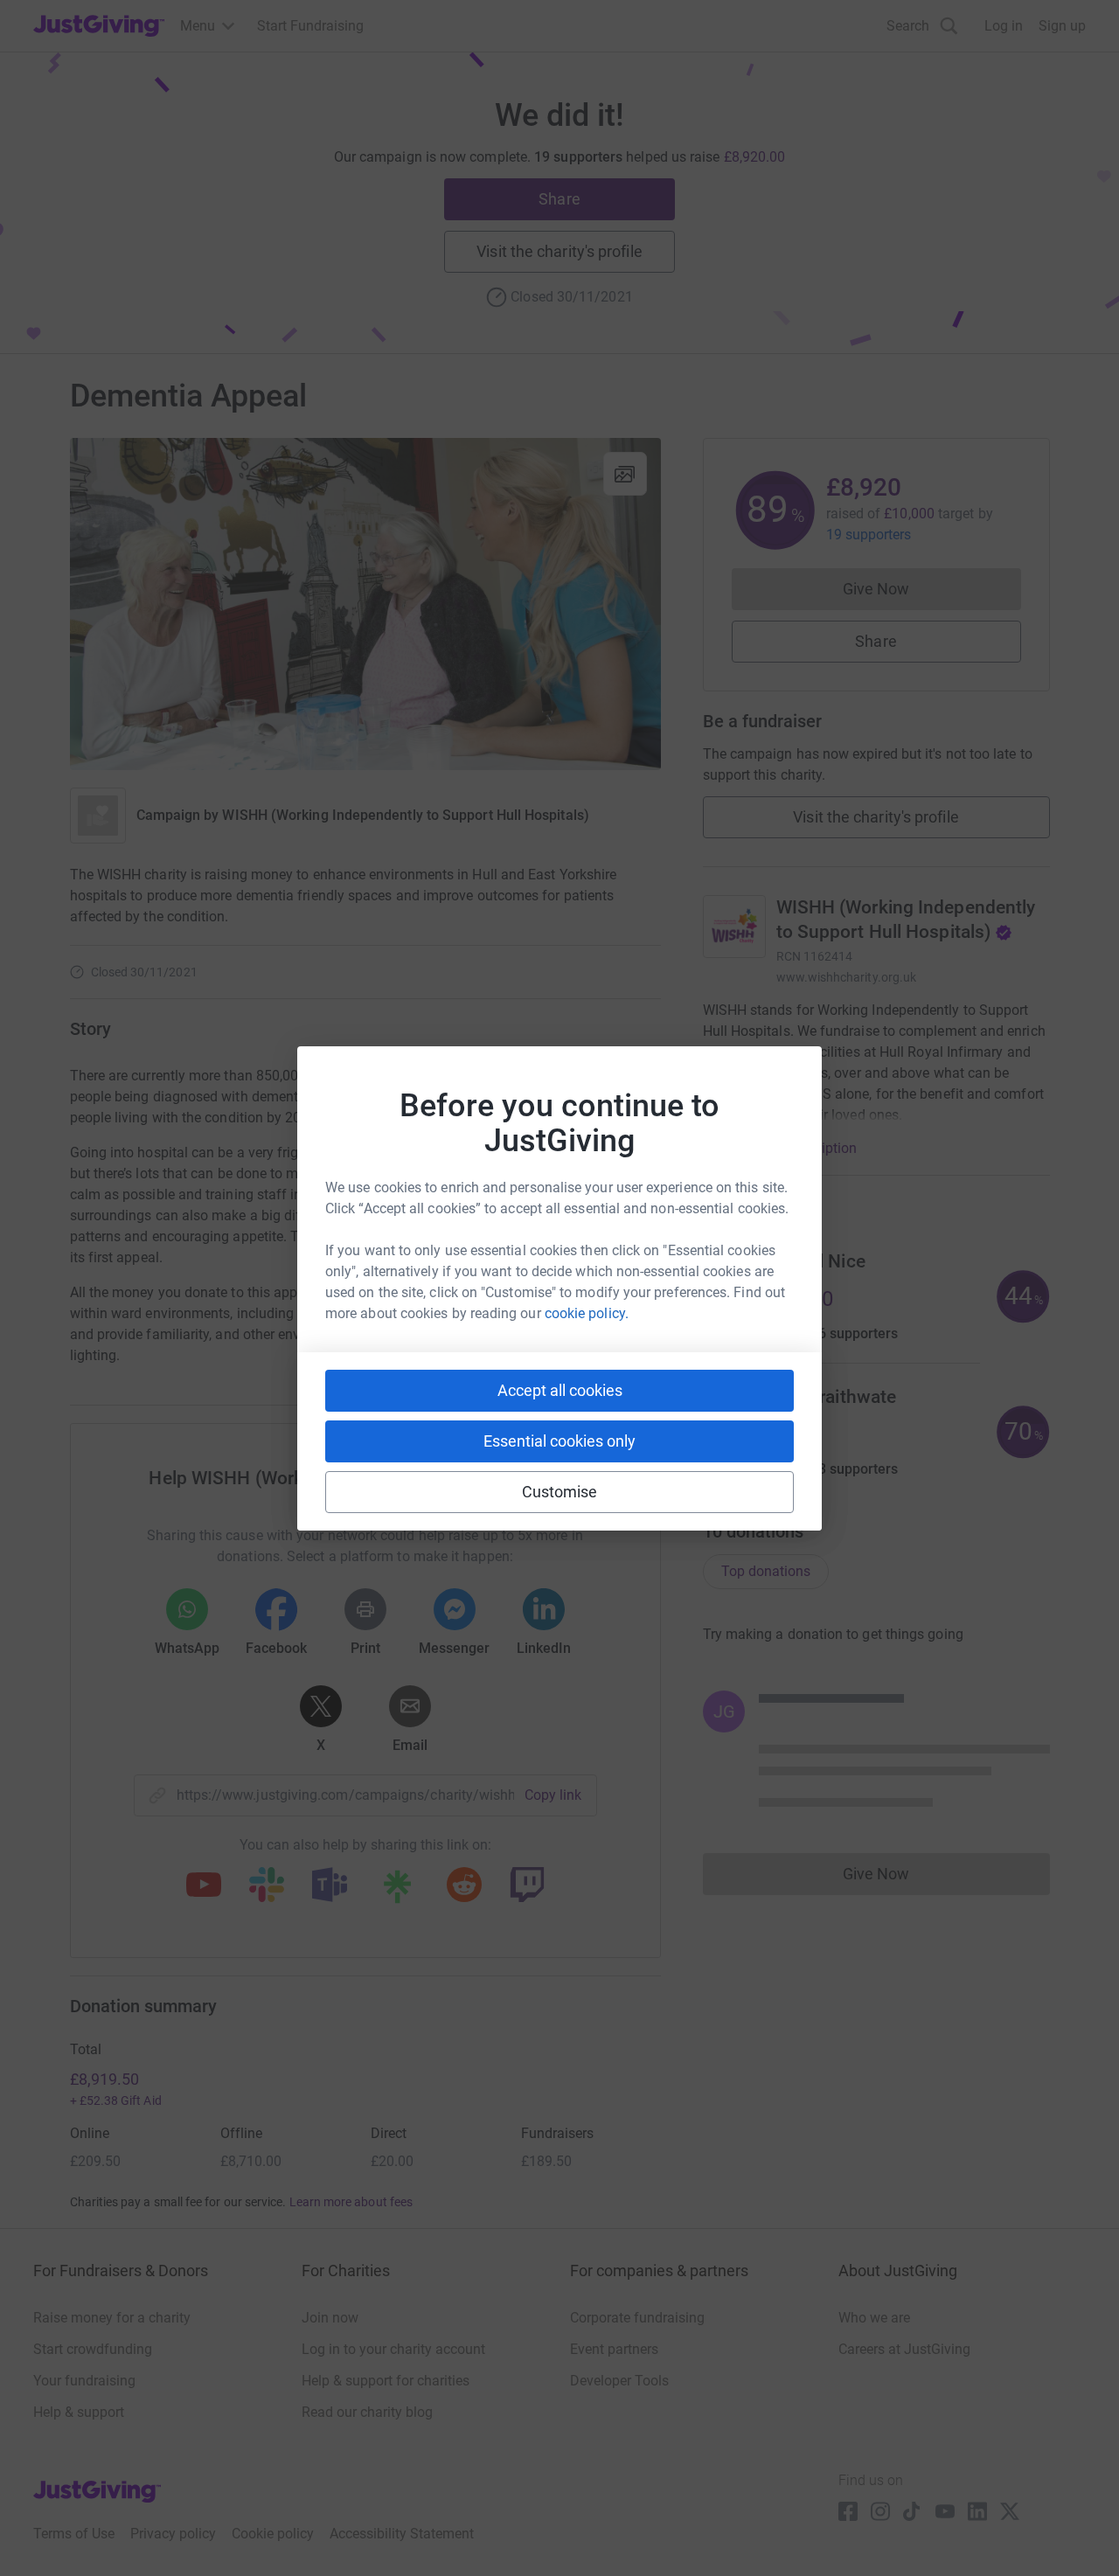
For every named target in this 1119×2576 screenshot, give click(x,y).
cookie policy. (587, 1313)
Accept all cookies (560, 1390)
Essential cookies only (559, 1441)
